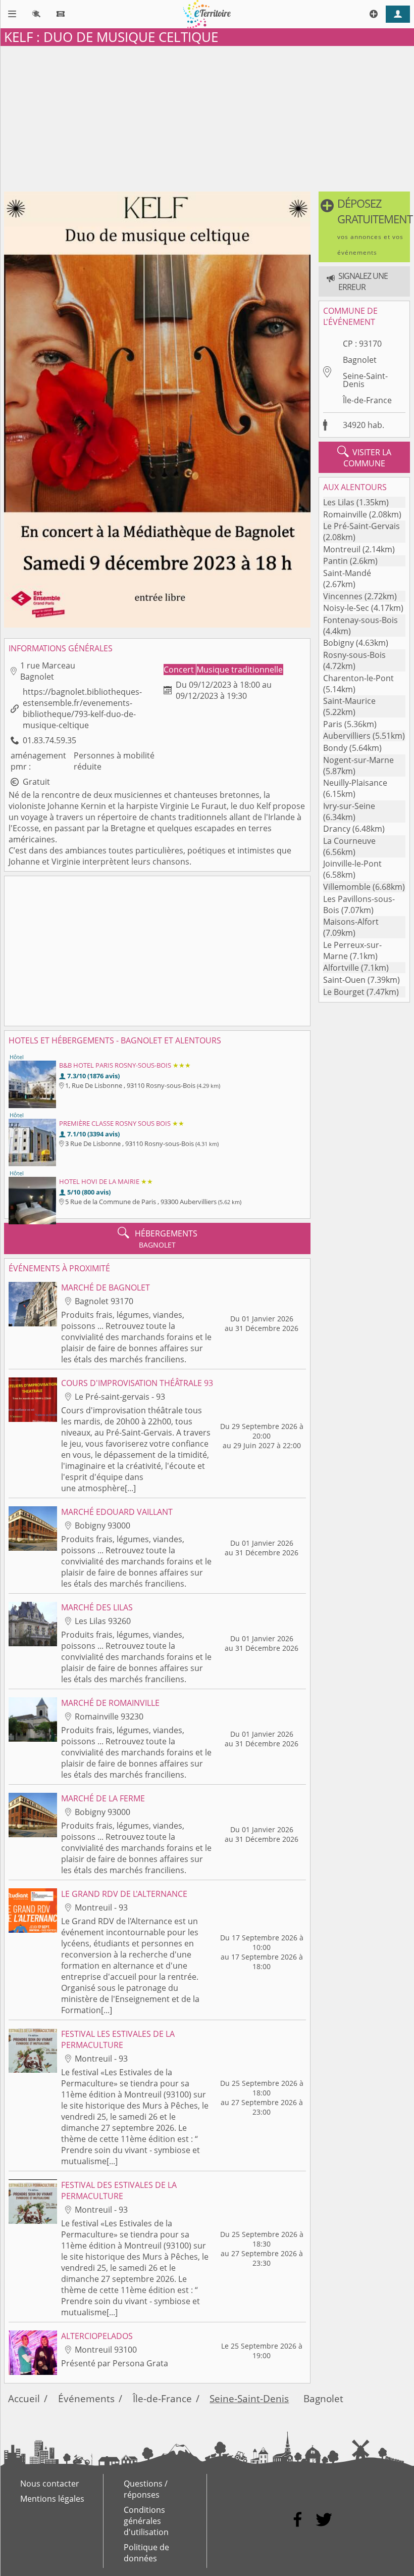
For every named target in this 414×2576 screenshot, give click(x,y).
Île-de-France (367, 400)
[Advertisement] (207, 117)
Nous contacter (50, 2484)
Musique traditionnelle (240, 670)
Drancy (337, 829)
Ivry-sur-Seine (349, 806)
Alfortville (341, 968)
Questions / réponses (146, 2489)
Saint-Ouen (344, 980)
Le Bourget (344, 992)
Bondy (335, 748)
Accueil (24, 2398)
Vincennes (343, 596)
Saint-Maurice (349, 701)
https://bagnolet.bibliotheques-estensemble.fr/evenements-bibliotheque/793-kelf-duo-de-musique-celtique (82, 708)
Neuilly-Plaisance (355, 783)
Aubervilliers (347, 736)
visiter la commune (364, 457)
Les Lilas (339, 502)
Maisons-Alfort (351, 922)
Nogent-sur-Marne (358, 760)
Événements (86, 2398)
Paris (333, 724)
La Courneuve (349, 841)
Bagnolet (360, 360)
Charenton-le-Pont (358, 678)
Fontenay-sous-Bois (360, 620)
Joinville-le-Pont (352, 864)
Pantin (335, 561)
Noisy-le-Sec (346, 608)
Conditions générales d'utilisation (146, 2521)
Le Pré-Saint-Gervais (361, 526)
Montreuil (342, 549)
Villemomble (347, 887)
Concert (180, 670)
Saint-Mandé (347, 573)
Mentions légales (52, 2499)
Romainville (345, 514)
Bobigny (339, 643)
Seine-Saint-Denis (365, 380)
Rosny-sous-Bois (354, 655)
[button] (364, 227)
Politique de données (146, 2553)
